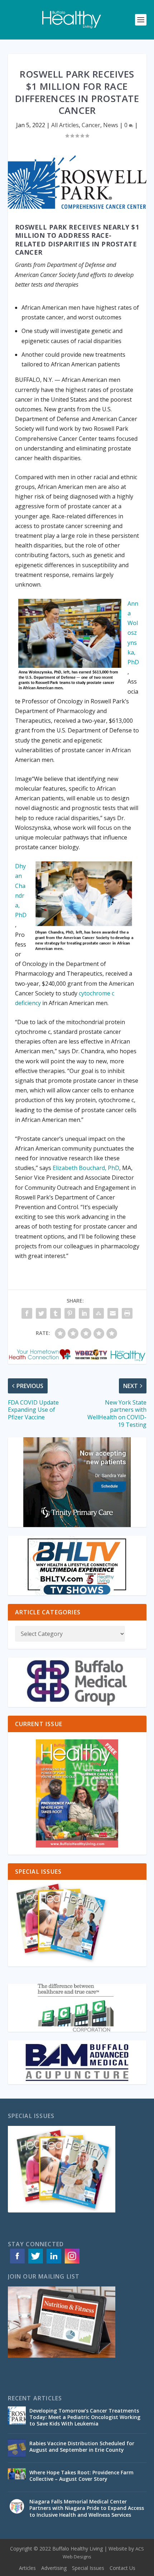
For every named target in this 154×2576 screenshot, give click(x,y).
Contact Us (122, 2568)
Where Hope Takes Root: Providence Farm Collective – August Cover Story (81, 2476)
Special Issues (88, 2568)
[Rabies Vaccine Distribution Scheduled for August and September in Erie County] (17, 2448)
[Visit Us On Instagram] (72, 2263)
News (111, 125)
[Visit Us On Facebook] (17, 2263)
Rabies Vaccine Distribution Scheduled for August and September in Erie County (82, 2446)
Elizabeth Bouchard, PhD (85, 1168)
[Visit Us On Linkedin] (54, 2263)
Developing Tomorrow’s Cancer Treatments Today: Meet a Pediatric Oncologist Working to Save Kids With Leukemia (85, 2417)
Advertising (54, 2568)
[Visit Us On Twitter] (35, 2263)
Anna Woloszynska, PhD (133, 633)
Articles (27, 2568)
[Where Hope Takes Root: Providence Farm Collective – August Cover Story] (17, 2477)
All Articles (65, 125)
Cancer (91, 125)
